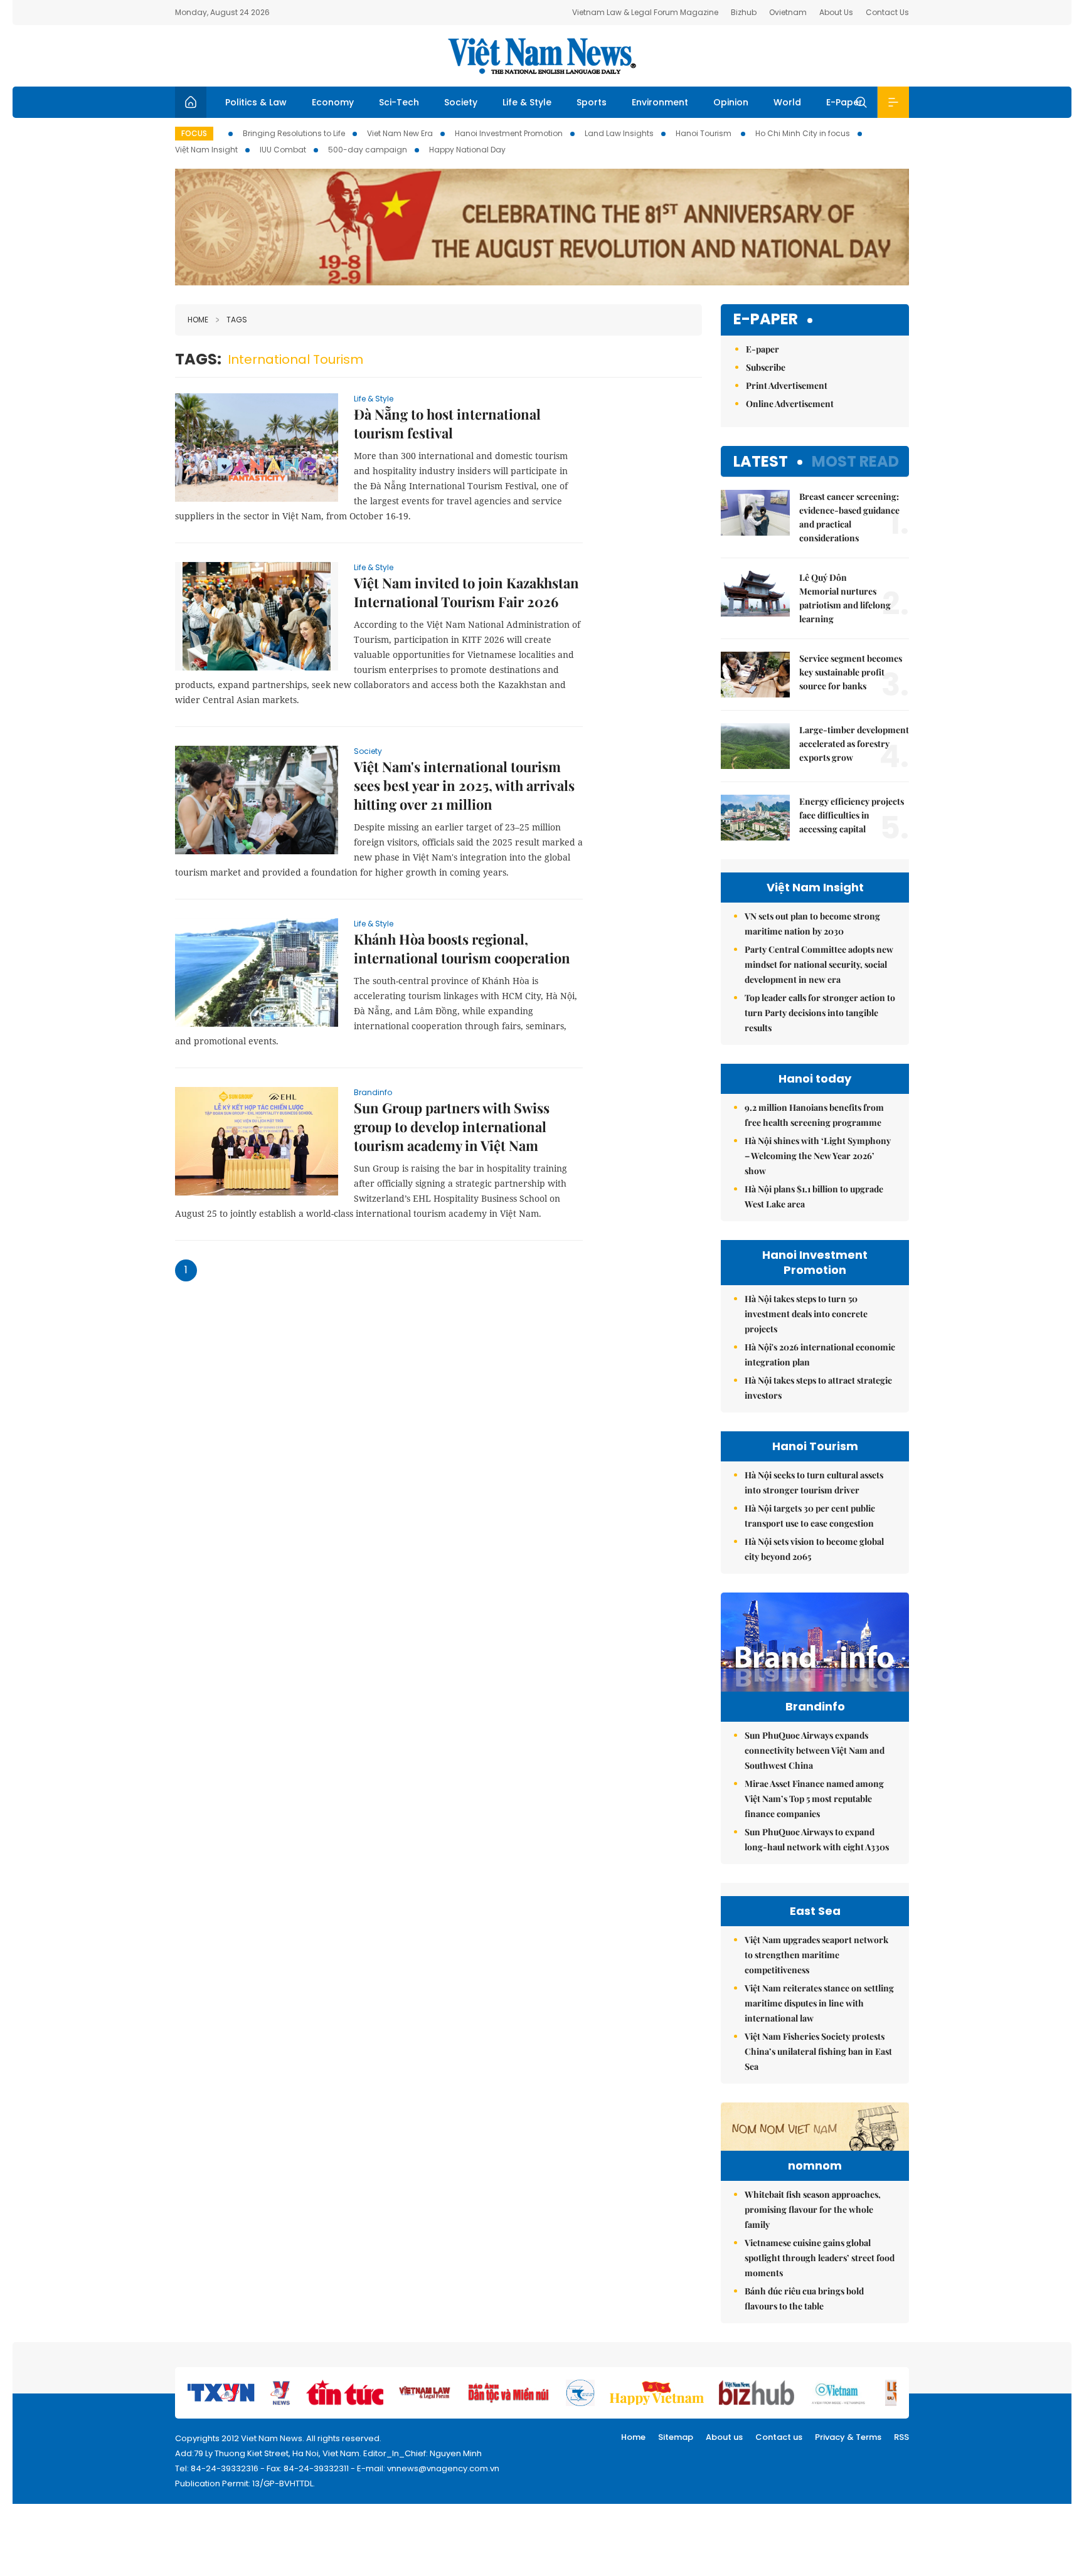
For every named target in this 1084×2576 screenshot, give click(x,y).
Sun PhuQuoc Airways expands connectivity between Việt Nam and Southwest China (815, 1750)
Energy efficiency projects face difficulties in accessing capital (852, 815)
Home (198, 320)
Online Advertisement (790, 404)
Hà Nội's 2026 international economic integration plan (820, 1354)
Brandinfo (373, 1092)
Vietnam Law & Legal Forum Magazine (645, 12)
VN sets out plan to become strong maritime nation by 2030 (812, 924)
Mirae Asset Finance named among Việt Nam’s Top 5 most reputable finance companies (814, 1799)
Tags (237, 320)
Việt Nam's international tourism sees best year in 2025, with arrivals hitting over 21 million (464, 785)
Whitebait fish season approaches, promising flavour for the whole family (813, 2209)
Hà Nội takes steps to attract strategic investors (818, 1388)
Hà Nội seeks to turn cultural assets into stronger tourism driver (814, 1482)
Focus (194, 133)
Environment (660, 102)
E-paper (766, 320)
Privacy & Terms (848, 2437)
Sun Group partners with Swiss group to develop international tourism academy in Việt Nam (452, 1126)
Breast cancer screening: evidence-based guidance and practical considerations (849, 517)
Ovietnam (788, 12)
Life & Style (527, 102)
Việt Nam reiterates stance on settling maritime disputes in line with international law (819, 2003)
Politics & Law (256, 102)
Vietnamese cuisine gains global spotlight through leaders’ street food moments (820, 2258)
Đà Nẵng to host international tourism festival (447, 423)
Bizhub (744, 12)
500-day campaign (368, 150)
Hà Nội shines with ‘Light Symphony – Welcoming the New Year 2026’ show (818, 1156)
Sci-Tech (399, 102)
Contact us (779, 2437)
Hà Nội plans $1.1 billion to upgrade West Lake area (814, 1196)
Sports (592, 102)
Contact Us (887, 12)
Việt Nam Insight (206, 150)
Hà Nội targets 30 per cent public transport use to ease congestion (810, 1516)
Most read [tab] (855, 461)
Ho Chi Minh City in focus (803, 133)
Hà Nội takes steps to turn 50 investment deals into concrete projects (806, 1314)
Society (461, 102)
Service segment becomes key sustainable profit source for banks (851, 672)
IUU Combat (283, 150)
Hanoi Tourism (704, 133)
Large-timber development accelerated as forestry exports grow (854, 744)
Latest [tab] (761, 461)
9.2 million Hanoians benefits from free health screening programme (814, 1115)
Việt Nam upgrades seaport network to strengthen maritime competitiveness (816, 1955)
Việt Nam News (542, 56)
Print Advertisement (787, 385)
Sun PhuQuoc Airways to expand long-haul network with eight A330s (817, 1839)
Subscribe (766, 367)
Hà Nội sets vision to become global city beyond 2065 (814, 1549)
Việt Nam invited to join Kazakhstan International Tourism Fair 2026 (466, 592)
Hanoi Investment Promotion (509, 133)
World (787, 102)
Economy (333, 102)
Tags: (198, 359)
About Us (836, 12)
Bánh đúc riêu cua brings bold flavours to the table (804, 2298)
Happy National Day (467, 150)
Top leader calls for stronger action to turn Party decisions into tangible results (820, 1013)
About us (724, 2437)
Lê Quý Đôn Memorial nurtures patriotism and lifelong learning (845, 598)
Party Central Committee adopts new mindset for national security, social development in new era (819, 964)
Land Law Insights (619, 133)
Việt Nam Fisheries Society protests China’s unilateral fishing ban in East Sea (818, 2051)
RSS (901, 2437)
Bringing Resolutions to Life (294, 133)
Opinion (731, 102)
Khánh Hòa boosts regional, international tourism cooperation (462, 948)
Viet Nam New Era (400, 133)
